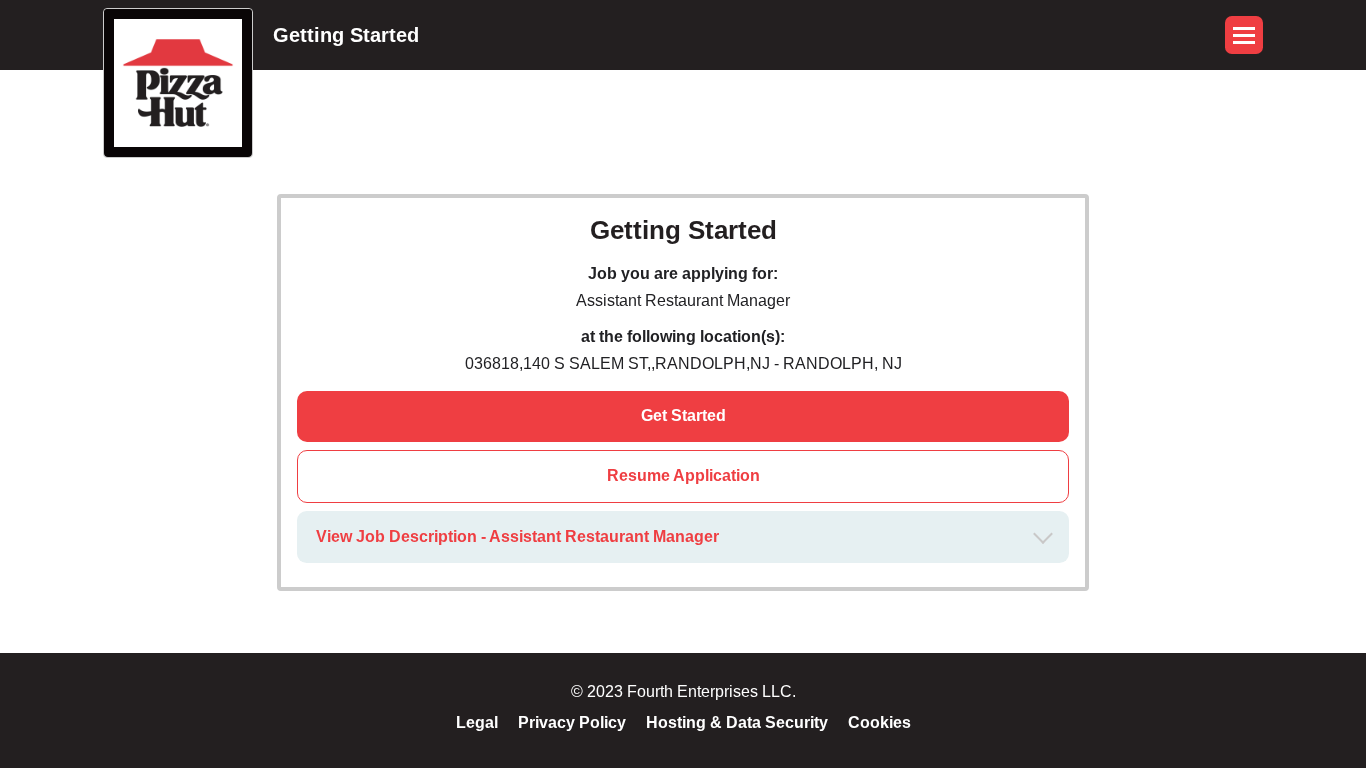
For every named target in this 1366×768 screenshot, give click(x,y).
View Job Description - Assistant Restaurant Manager (517, 536)
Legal (477, 722)
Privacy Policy (572, 722)
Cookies (879, 722)
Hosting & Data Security (737, 722)
